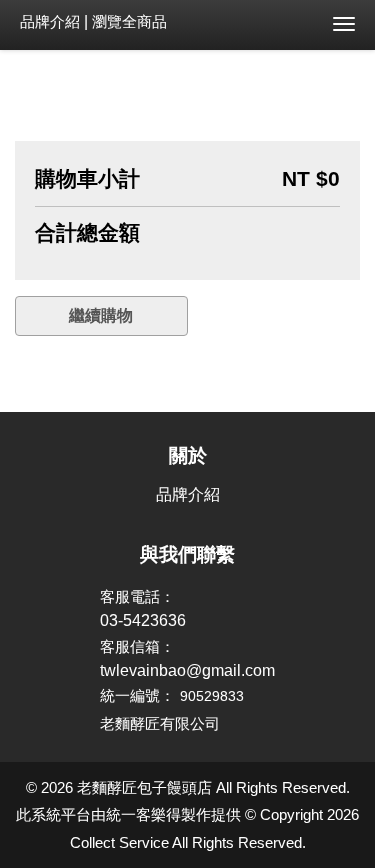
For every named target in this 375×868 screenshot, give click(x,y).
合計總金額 (87, 233)
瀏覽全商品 (129, 21)
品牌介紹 (50, 21)
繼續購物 (101, 315)
